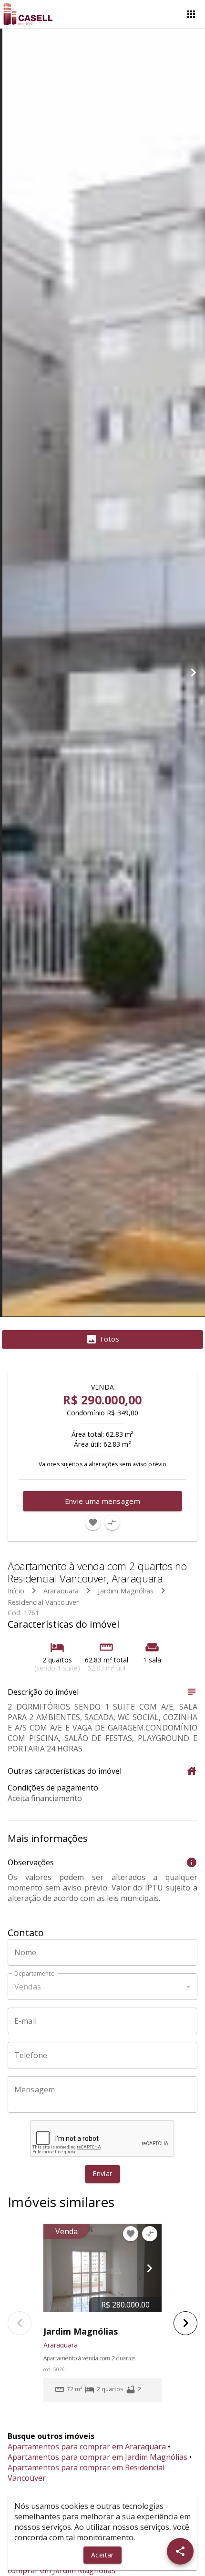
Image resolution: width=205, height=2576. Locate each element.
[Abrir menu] (191, 14)
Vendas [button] (28, 1987)
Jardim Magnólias (125, 1591)
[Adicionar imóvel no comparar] (112, 1522)
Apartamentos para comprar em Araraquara (87, 2447)
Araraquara (61, 1591)
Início (16, 1591)
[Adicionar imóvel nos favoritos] (93, 1522)
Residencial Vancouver (43, 1602)
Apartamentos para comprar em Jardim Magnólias (97, 2457)
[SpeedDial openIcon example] (180, 2551)
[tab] (102, 1340)
